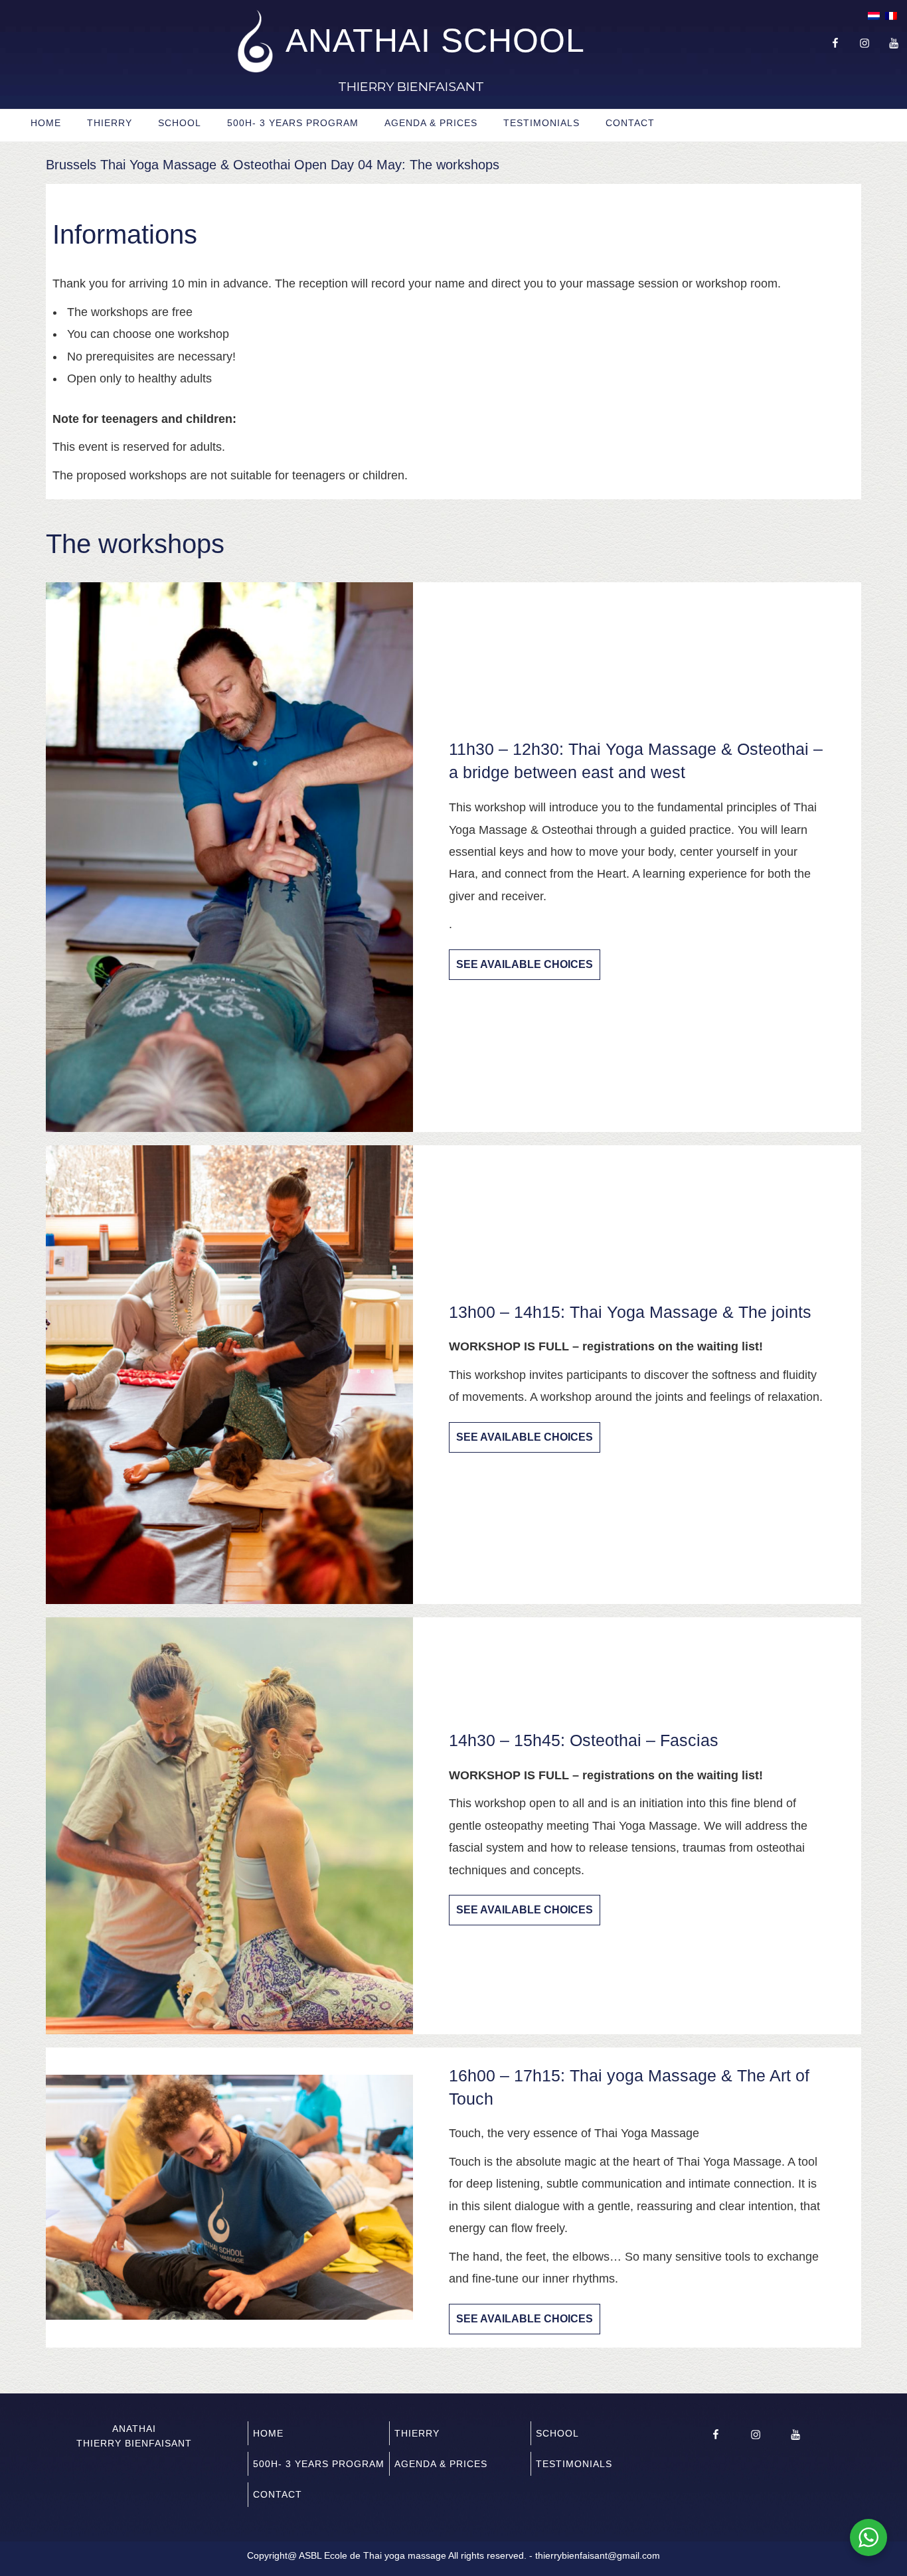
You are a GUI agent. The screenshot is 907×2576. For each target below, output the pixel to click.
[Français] (891, 17)
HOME (46, 123)
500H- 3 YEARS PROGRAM (293, 123)
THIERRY (110, 123)
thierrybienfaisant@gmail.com (598, 2555)
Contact (630, 123)
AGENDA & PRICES (431, 123)
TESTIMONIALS (541, 123)
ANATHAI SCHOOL (435, 40)
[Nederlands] (874, 17)
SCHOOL (180, 123)
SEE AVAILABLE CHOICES (525, 964)
